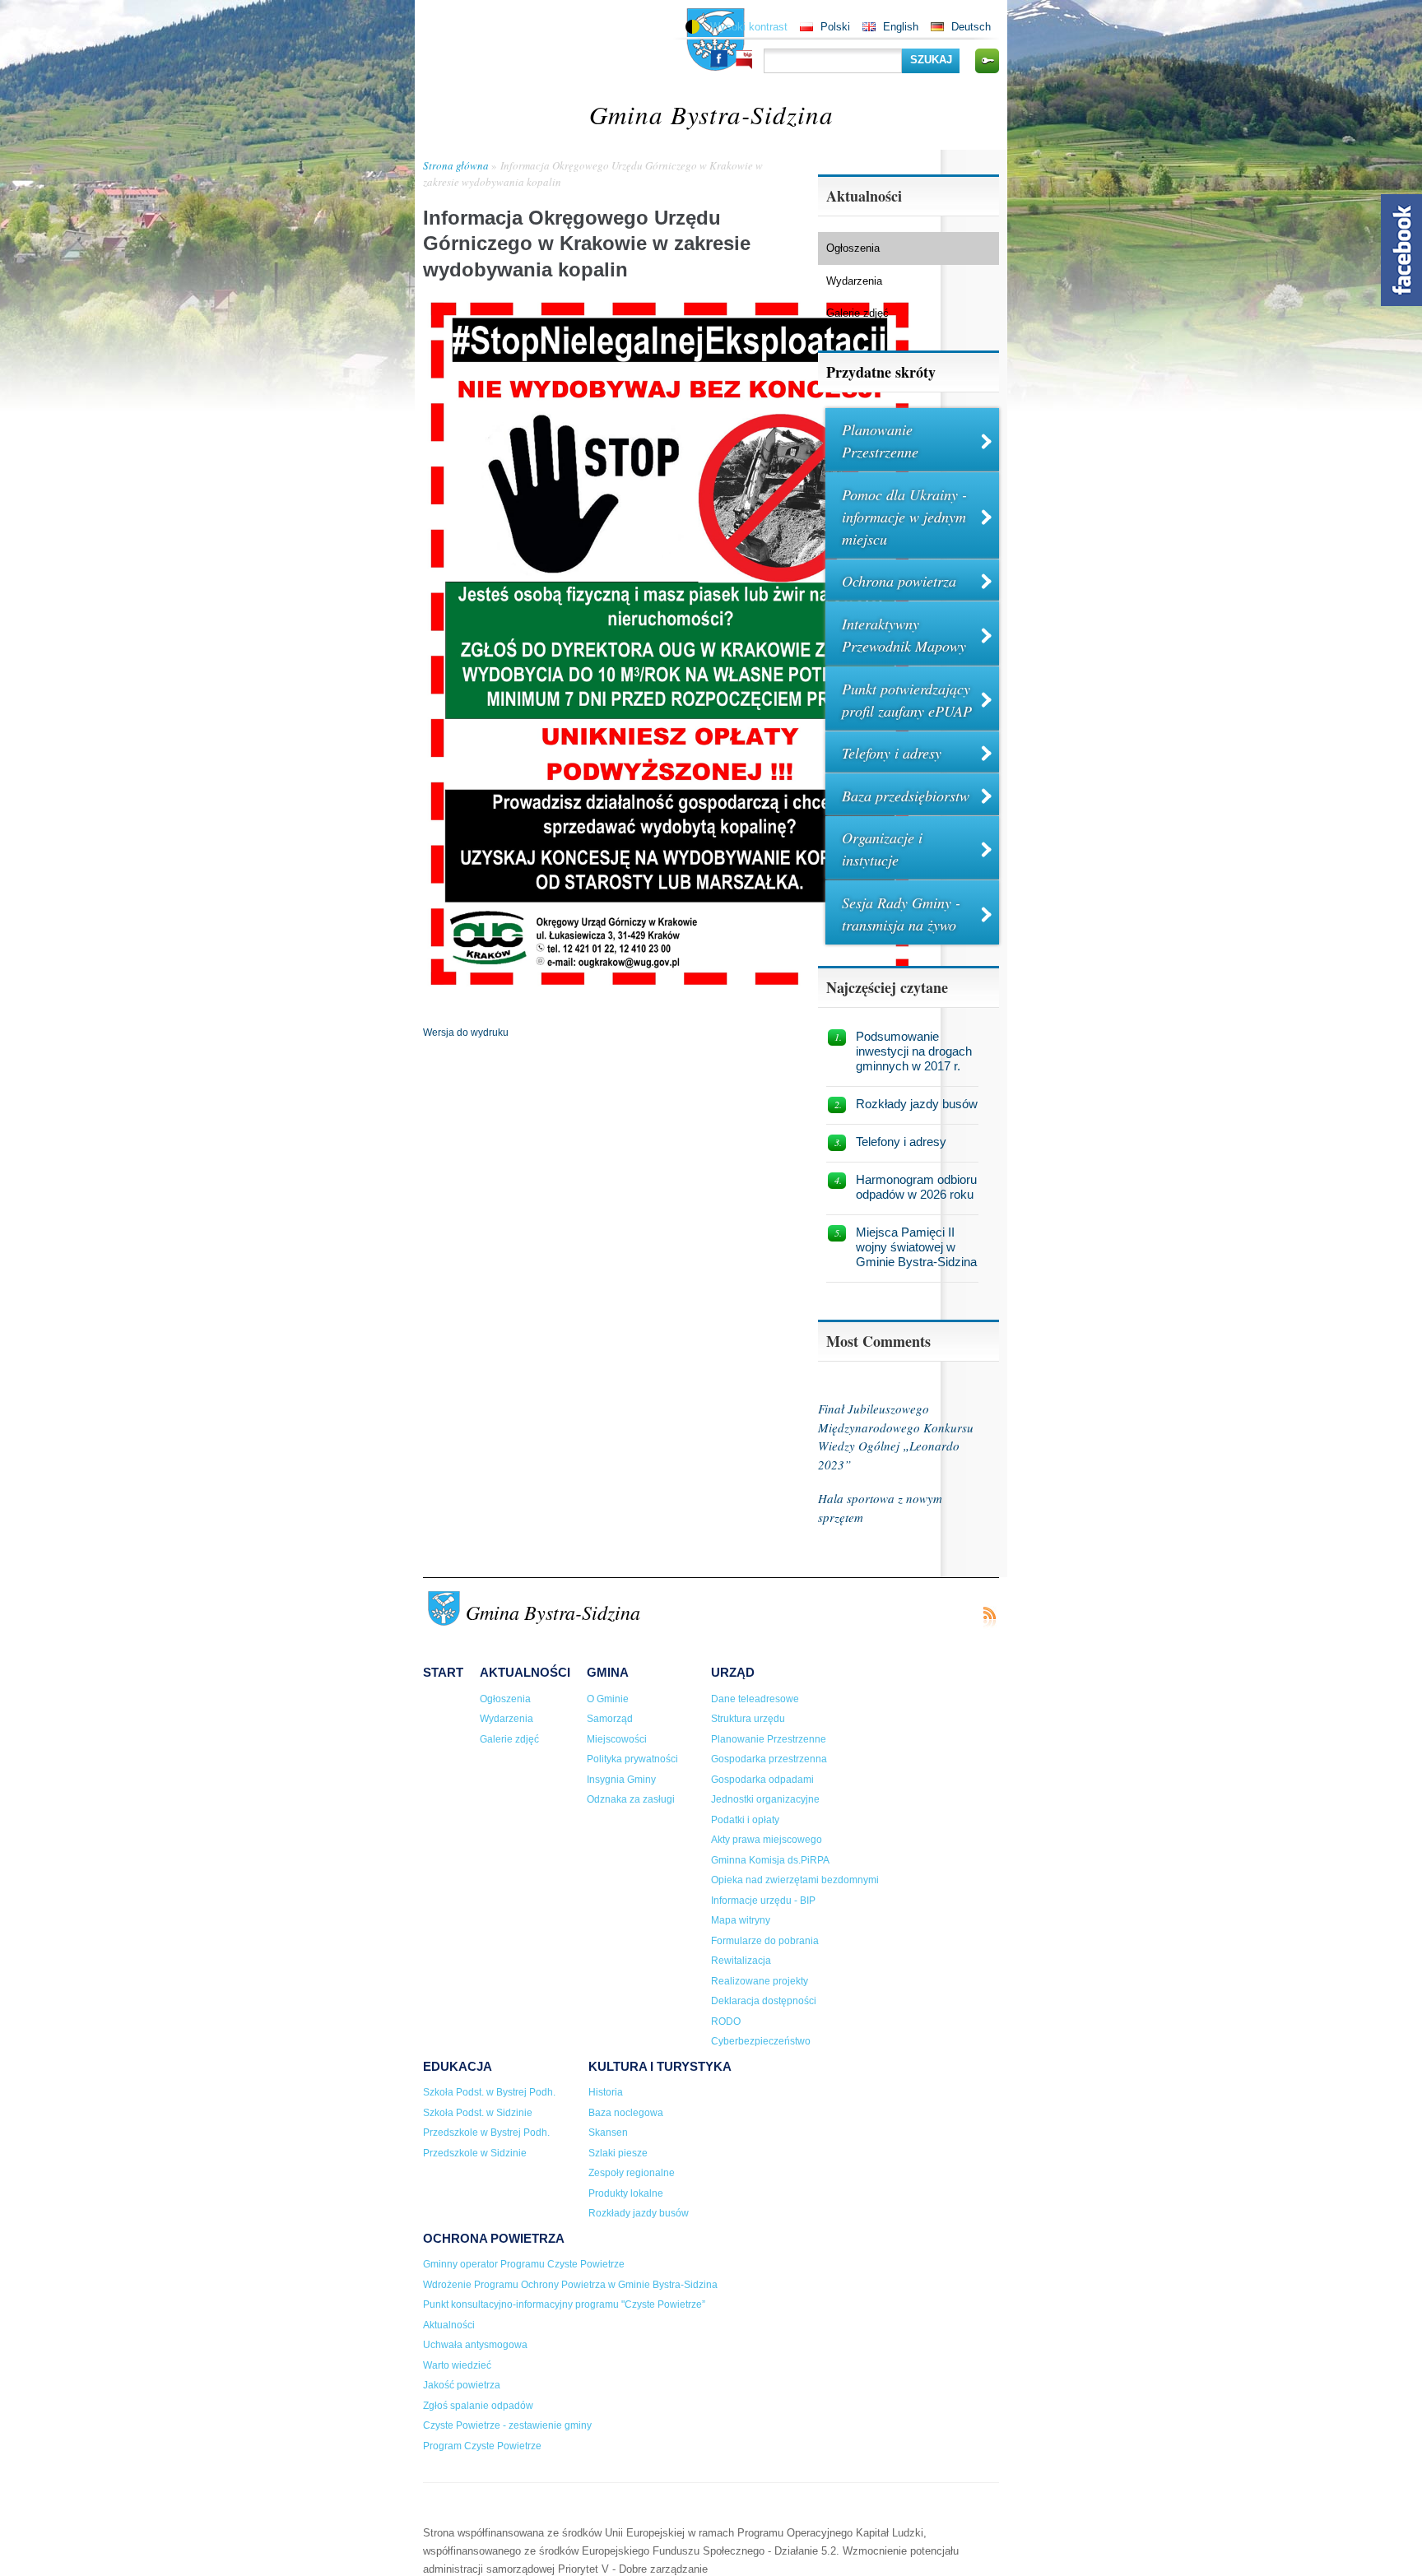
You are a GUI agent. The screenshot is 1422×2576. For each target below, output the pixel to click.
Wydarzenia (854, 281)
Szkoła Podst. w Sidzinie (478, 2113)
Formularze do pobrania (765, 1941)
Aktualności (525, 1672)
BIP (744, 60)
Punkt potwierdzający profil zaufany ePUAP (907, 700)
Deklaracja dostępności (764, 2001)
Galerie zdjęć (857, 313)
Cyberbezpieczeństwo (761, 2041)
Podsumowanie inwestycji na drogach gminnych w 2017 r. (914, 1051)
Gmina (608, 1672)
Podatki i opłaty (745, 1820)
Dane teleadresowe (755, 1699)
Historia (606, 2092)
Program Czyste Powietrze (482, 2446)
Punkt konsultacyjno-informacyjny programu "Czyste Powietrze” (564, 2304)
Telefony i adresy (892, 753)
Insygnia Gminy (621, 1780)
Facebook (719, 58)
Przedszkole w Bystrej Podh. (486, 2133)
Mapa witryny (741, 1920)
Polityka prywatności (632, 1759)
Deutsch (971, 27)
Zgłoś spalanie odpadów (478, 2406)
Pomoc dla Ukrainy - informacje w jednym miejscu (904, 517)
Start (443, 1672)
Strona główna (456, 165)
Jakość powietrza (462, 2385)
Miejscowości (617, 1739)
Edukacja (458, 2066)
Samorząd (610, 1719)
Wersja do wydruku (466, 1033)
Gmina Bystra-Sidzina (711, 114)
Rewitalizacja (741, 1961)
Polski (835, 27)
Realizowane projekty (760, 1981)
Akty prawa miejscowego (767, 1840)
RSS (989, 1617)
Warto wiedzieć (457, 2365)
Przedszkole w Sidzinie (475, 2153)
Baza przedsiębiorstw (906, 796)
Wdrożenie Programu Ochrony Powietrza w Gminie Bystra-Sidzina (570, 2285)
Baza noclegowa (626, 2113)
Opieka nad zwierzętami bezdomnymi (795, 1880)
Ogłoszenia (853, 248)
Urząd (733, 1672)
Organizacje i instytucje (882, 849)
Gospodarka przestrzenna (769, 1759)
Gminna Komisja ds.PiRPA (770, 1860)
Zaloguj (987, 61)
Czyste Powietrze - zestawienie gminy (507, 2425)
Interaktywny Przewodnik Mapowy (904, 635)
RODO (726, 2021)
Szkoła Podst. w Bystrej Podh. (489, 2092)
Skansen (608, 2133)
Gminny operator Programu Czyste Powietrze (524, 2264)
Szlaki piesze (618, 2153)
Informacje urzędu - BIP (763, 1901)
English (901, 27)
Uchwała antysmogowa (475, 2345)
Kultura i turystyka (660, 2066)
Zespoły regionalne (632, 2173)
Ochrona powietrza (899, 581)
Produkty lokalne (626, 2193)
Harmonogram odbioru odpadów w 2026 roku (916, 1187)
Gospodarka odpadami (762, 1780)
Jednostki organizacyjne (765, 1799)
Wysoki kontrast (749, 27)
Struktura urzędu (748, 1719)
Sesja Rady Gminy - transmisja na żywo (901, 914)
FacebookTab (1401, 250)
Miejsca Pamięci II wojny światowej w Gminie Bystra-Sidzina (916, 1247)
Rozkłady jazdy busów (917, 1104)
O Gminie (608, 1699)
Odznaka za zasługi (631, 1799)
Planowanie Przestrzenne (880, 441)
